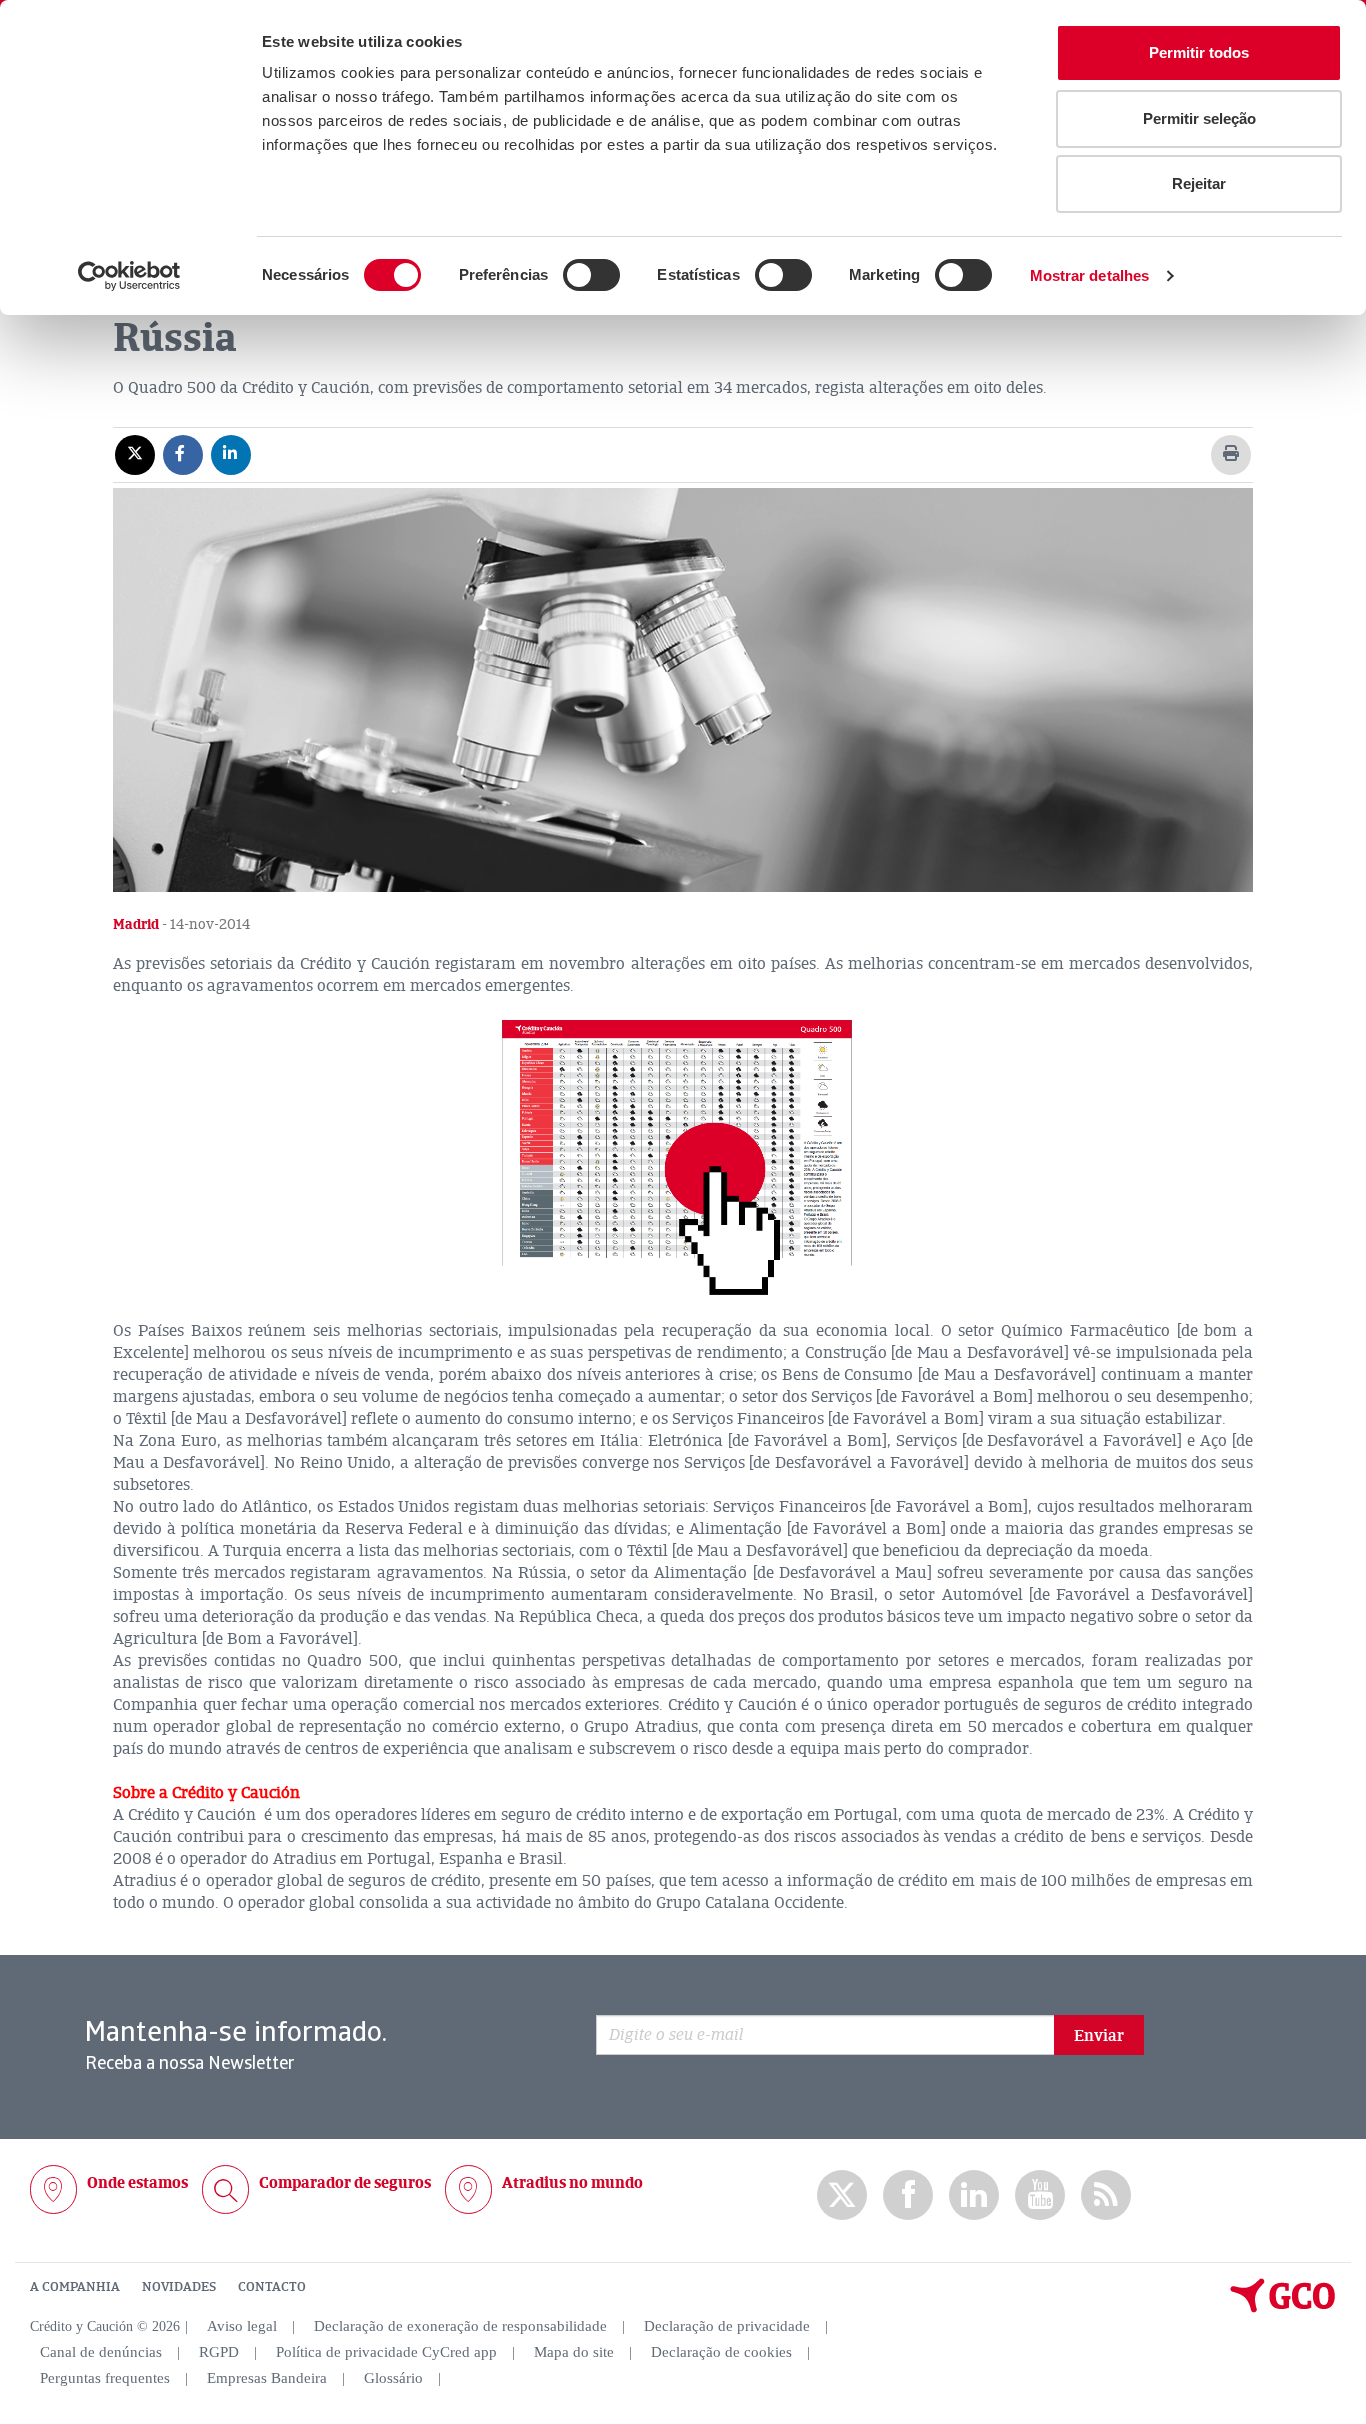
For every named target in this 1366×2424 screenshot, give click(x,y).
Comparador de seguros (345, 2183)
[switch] (591, 275)
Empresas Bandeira (267, 2378)
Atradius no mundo (572, 2183)
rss (1106, 2195)
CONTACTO (272, 2287)
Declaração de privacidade (727, 2326)
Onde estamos (137, 2183)
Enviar (1099, 2036)
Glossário (393, 2378)
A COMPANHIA (75, 2287)
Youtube (1040, 2195)
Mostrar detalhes (1090, 275)
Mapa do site (574, 2352)
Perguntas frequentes (105, 2378)
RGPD (219, 2352)
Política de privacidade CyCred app (386, 2352)
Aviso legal (242, 2326)
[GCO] (1283, 2308)
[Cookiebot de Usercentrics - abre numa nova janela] (129, 276)
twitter (842, 2195)
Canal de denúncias (101, 2352)
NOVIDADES (179, 2287)
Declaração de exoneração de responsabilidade (460, 2326)
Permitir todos (1199, 52)
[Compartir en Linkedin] (231, 454)
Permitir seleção (1199, 118)
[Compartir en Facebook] (183, 454)
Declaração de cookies (721, 2352)
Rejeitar (1199, 183)
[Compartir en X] (135, 454)
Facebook (908, 2195)
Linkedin (974, 2195)
